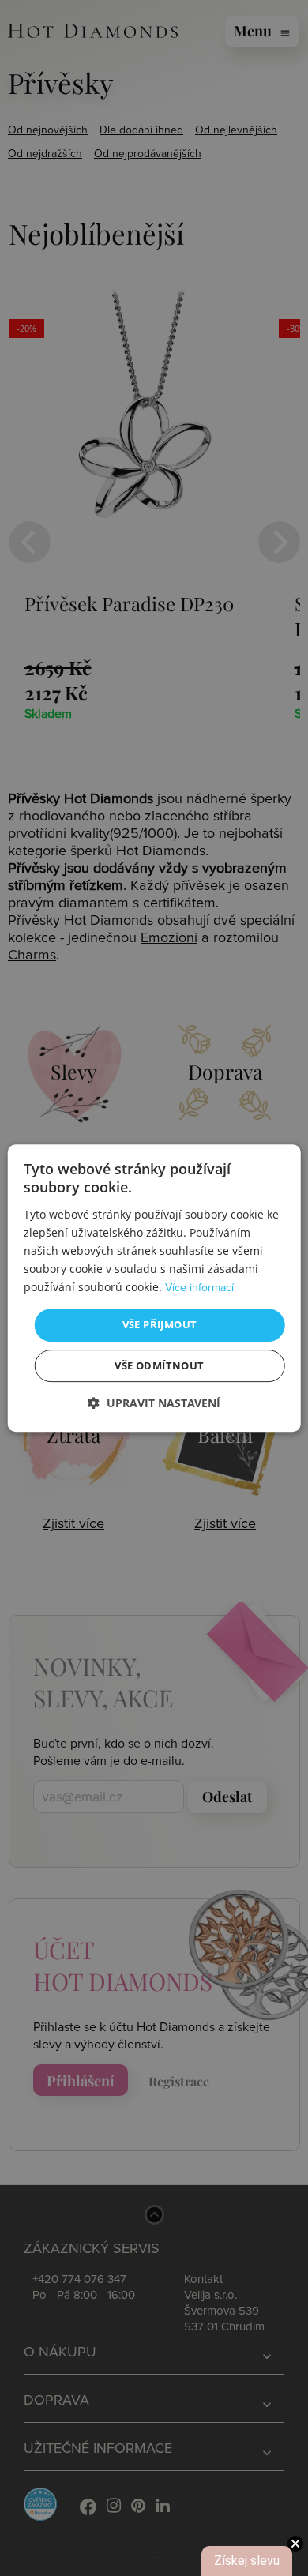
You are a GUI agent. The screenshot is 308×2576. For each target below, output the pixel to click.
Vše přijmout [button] (160, 1324)
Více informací (199, 1288)
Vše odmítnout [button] (159, 1365)
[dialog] (154, 1288)
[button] (154, 1403)
